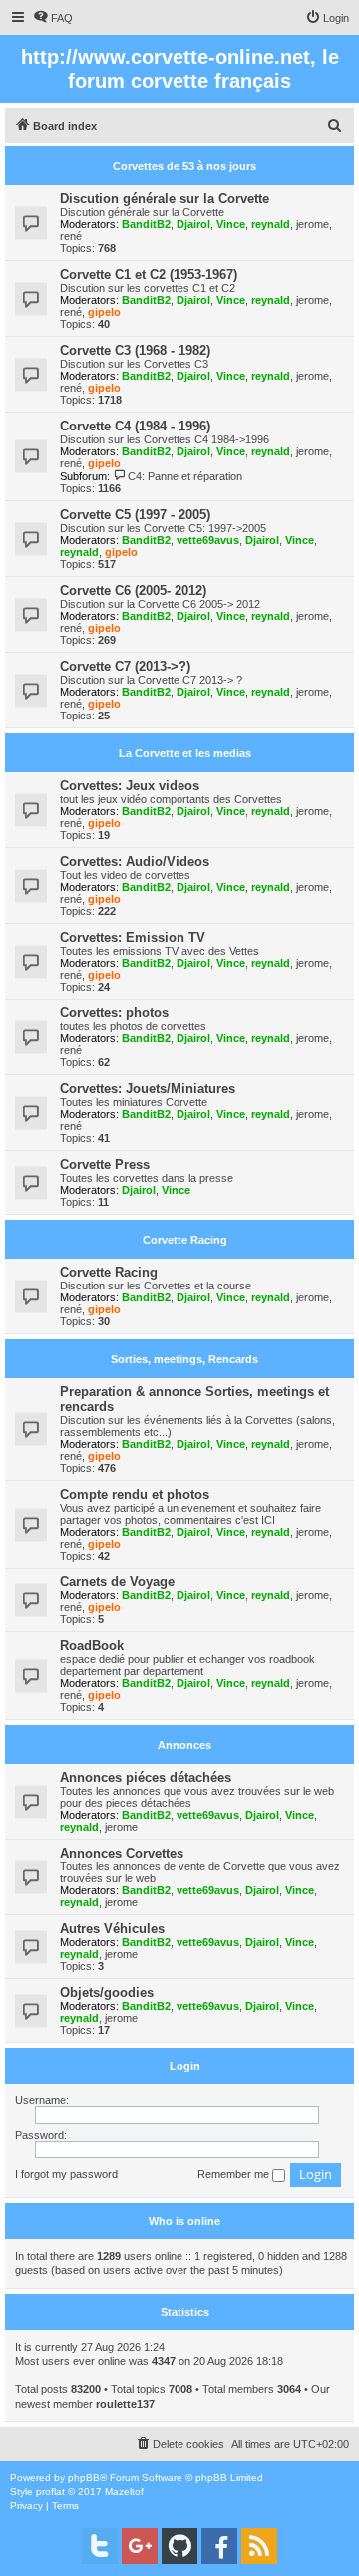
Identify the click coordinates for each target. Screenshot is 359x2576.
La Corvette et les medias (185, 753)
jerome (313, 224)
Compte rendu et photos (135, 1494)
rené (71, 236)
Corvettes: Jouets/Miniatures (148, 1089)
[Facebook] (219, 2546)
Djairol (193, 224)
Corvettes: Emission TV (133, 937)
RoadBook (92, 1646)
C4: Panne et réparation (185, 476)
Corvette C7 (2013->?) (125, 666)
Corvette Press (105, 1164)
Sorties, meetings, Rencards (184, 1359)
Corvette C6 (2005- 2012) (133, 590)
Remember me (235, 2174)
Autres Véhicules (112, 1929)
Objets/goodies (107, 1993)
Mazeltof (124, 2492)
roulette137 (125, 2404)
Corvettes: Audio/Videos (135, 861)
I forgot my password (66, 2174)
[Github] (179, 2546)
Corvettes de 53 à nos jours (184, 166)
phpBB (84, 2478)
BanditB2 (146, 224)
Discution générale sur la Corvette (165, 199)
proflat (50, 2492)
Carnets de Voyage (117, 1582)
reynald (271, 224)
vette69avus (208, 540)
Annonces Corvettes (122, 1853)
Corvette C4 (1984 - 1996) (135, 426)
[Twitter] (100, 2546)
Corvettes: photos (114, 1013)
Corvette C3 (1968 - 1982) (135, 350)
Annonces (184, 1745)
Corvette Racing (185, 1240)
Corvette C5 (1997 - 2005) (135, 515)
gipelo (104, 312)
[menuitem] (53, 18)
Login (185, 2066)
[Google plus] (140, 2546)
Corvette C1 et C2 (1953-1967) (149, 275)
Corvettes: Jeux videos (130, 786)
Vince (231, 224)
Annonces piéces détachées (146, 1777)
